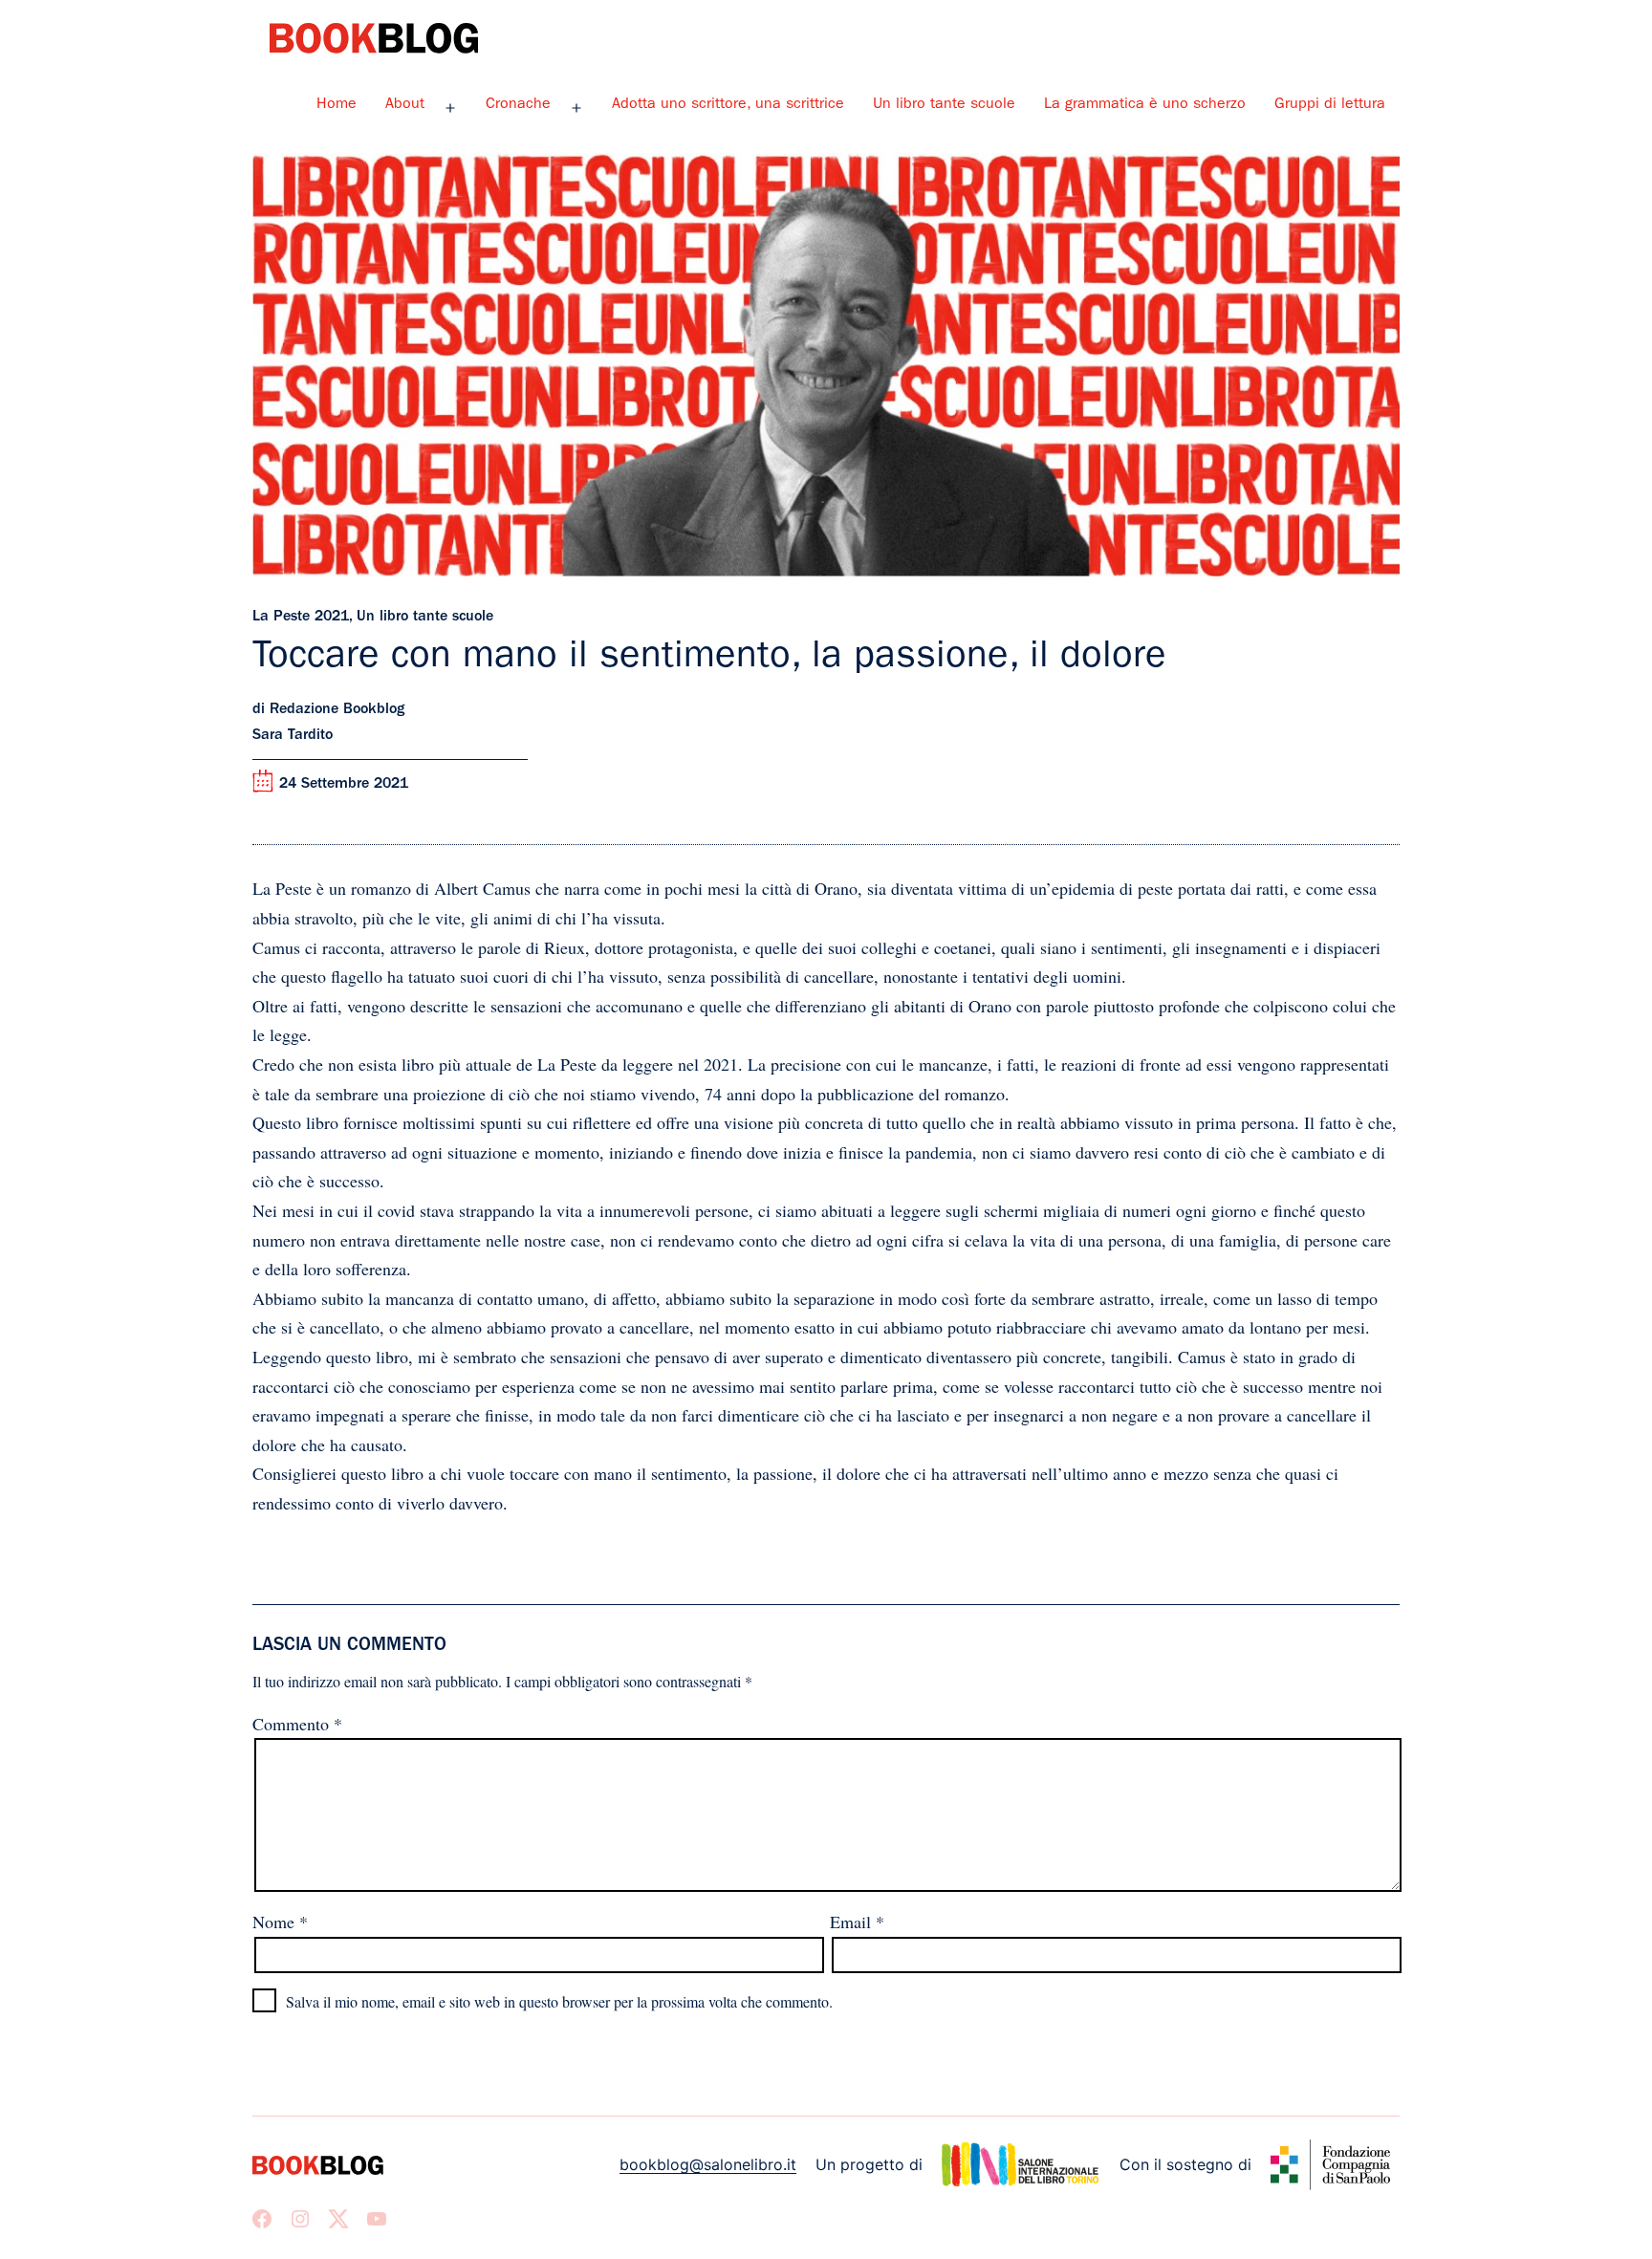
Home (337, 105)
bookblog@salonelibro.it (708, 2164)
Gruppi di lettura (1330, 105)
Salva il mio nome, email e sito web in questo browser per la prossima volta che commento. (559, 2001)
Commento (297, 1724)
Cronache (518, 105)
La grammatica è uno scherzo (1145, 105)
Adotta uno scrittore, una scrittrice (728, 105)
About (405, 105)
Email (857, 1922)
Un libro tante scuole (944, 105)
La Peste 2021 (301, 618)
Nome (280, 1922)
